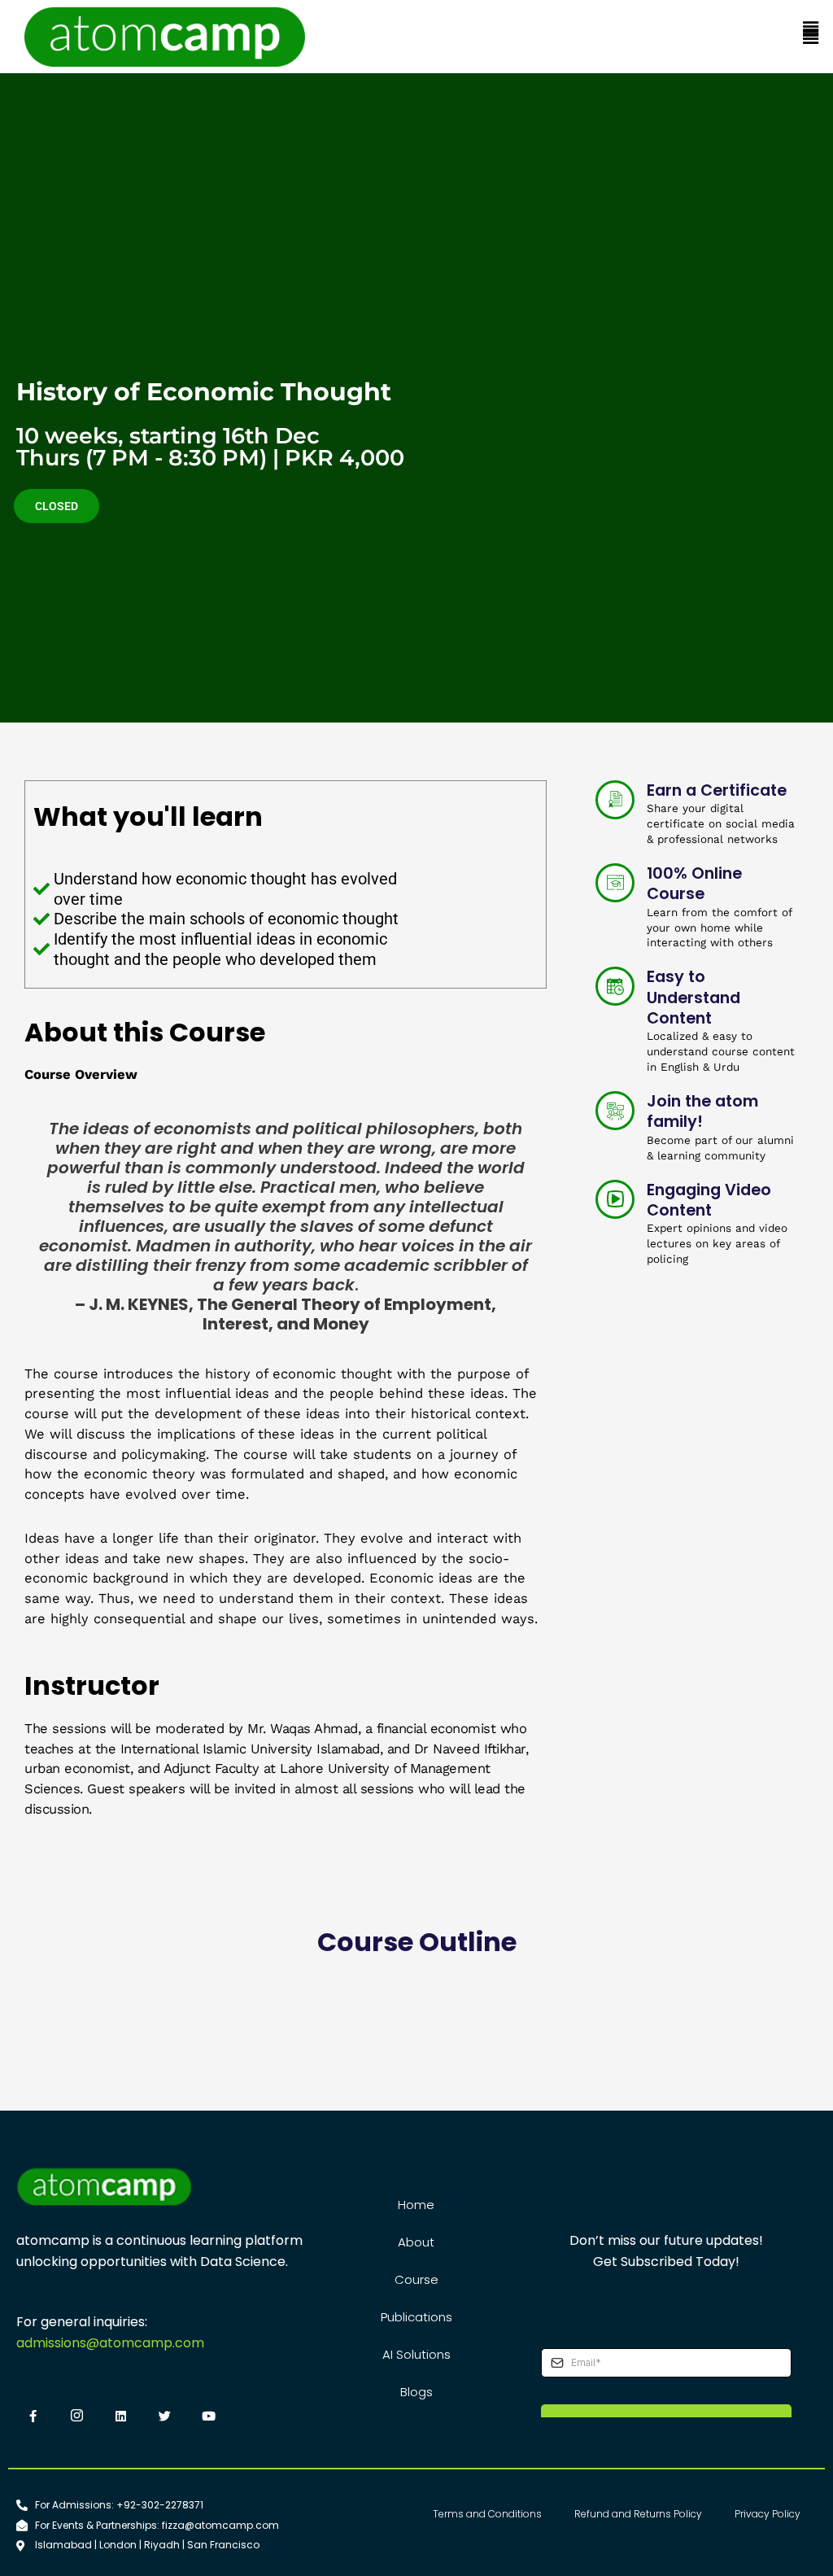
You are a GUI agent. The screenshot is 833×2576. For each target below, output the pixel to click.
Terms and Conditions (487, 2514)
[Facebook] (33, 2417)
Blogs (416, 2392)
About (416, 2242)
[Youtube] (208, 2417)
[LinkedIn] (120, 2417)
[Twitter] (164, 2417)
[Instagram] (76, 2417)
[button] (811, 30)
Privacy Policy (768, 2514)
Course (416, 2279)
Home (416, 2205)
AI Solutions (416, 2354)
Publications (416, 2317)
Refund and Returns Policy (638, 2514)
